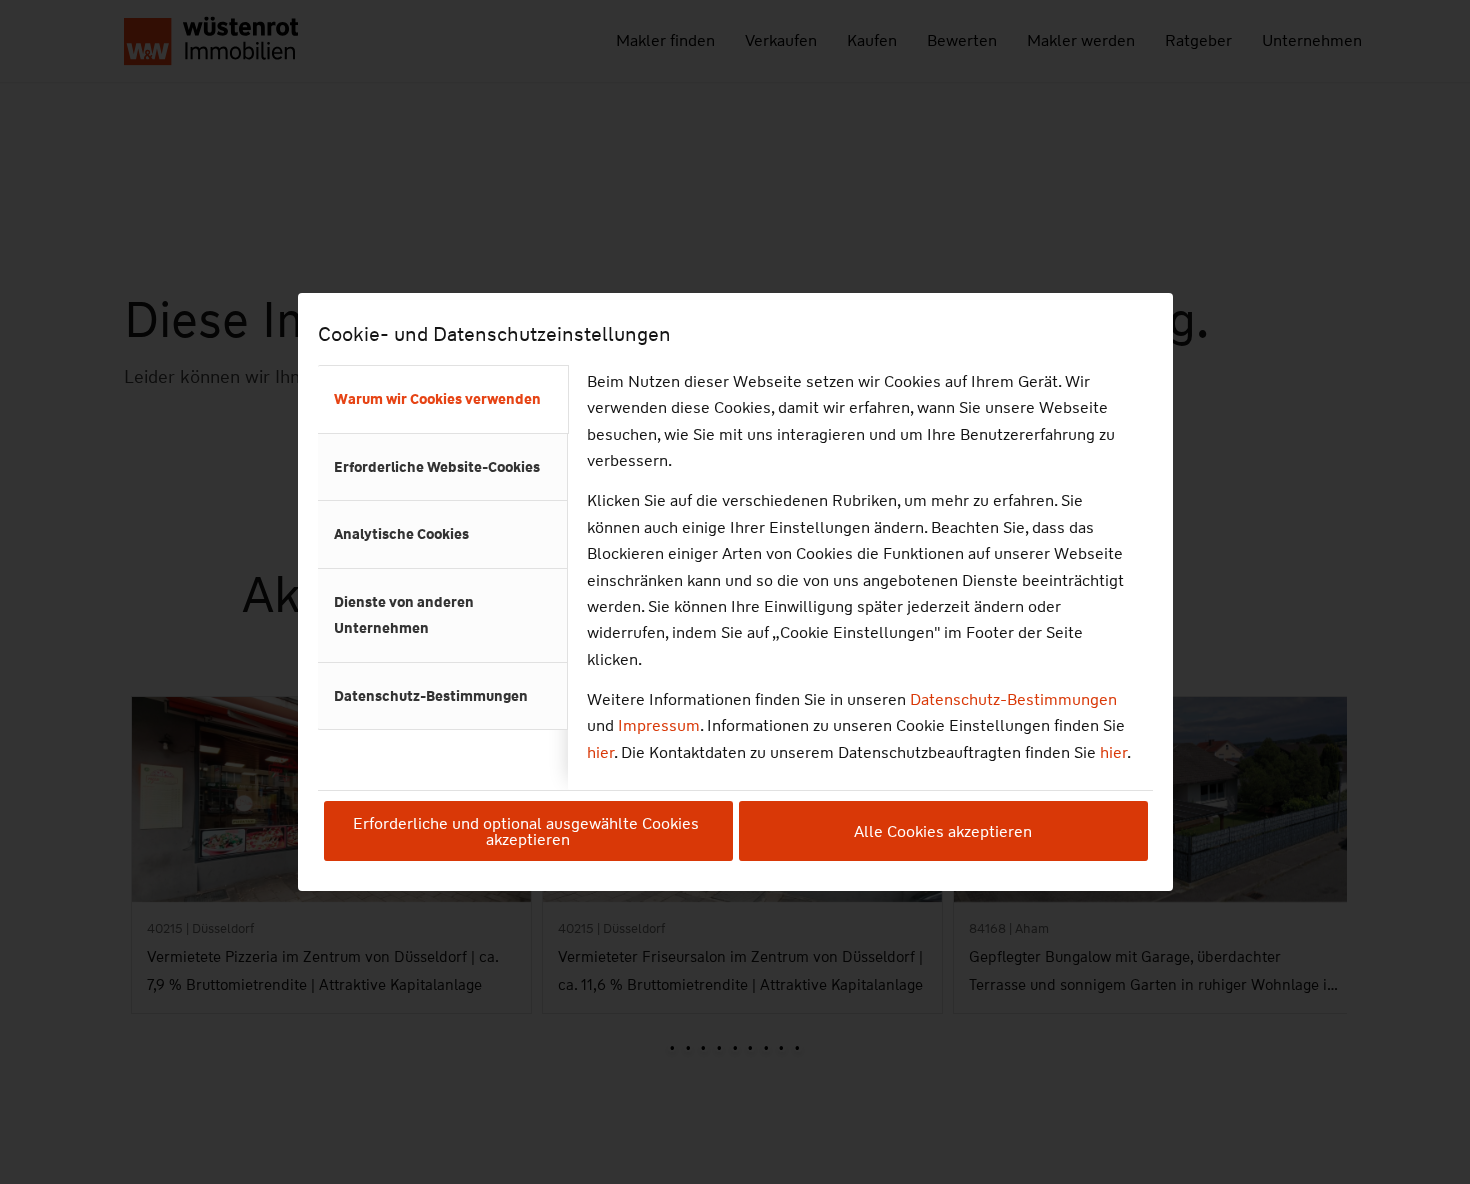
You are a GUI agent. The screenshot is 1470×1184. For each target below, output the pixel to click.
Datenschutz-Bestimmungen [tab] (431, 696)
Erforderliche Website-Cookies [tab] (437, 467)
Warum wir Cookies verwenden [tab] (437, 399)
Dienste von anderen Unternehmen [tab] (404, 615)
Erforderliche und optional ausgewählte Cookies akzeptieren (528, 831)
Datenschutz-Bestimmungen (1013, 699)
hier (600, 752)
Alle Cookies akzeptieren (943, 831)
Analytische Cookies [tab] (401, 534)
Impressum (659, 725)
